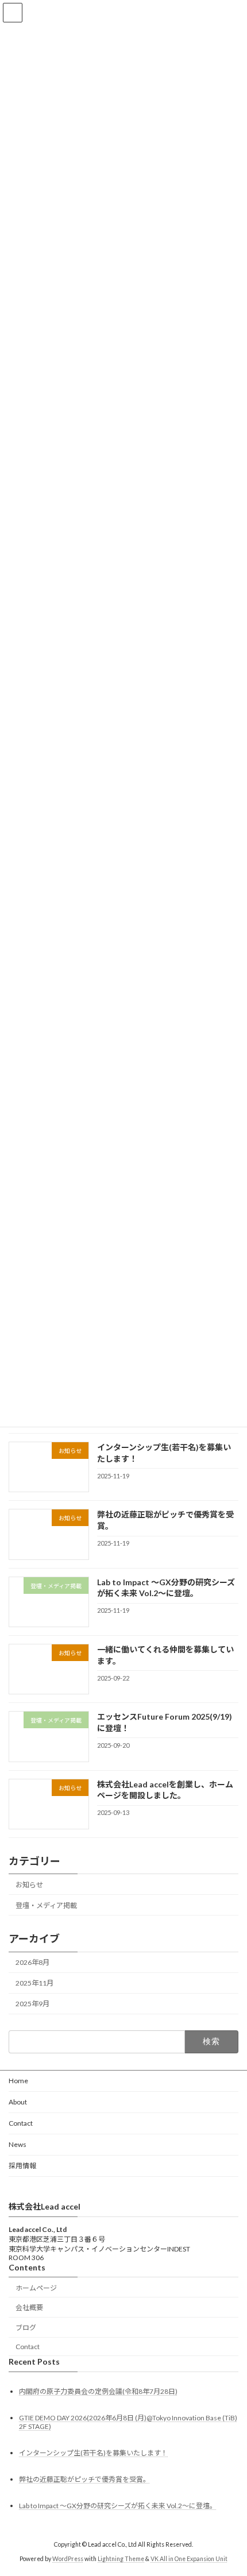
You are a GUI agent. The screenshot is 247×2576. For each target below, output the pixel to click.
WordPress (68, 2559)
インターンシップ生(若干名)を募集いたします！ (93, 2453)
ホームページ (36, 2287)
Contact (21, 2123)
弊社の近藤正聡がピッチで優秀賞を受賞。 (84, 2479)
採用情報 (22, 2166)
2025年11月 (34, 1983)
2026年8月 (32, 1962)
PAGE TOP (229, 2486)
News (18, 2144)
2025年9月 (32, 2004)
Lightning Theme (121, 2559)
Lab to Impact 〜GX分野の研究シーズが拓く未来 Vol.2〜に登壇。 (118, 2506)
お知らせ (29, 1885)
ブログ (26, 2328)
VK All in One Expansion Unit (189, 2559)
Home (18, 2081)
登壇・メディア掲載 (46, 1905)
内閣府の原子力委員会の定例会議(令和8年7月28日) (98, 2391)
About (18, 2102)
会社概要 (29, 2307)
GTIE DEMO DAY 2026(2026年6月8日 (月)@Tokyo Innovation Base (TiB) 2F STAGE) (128, 2421)
